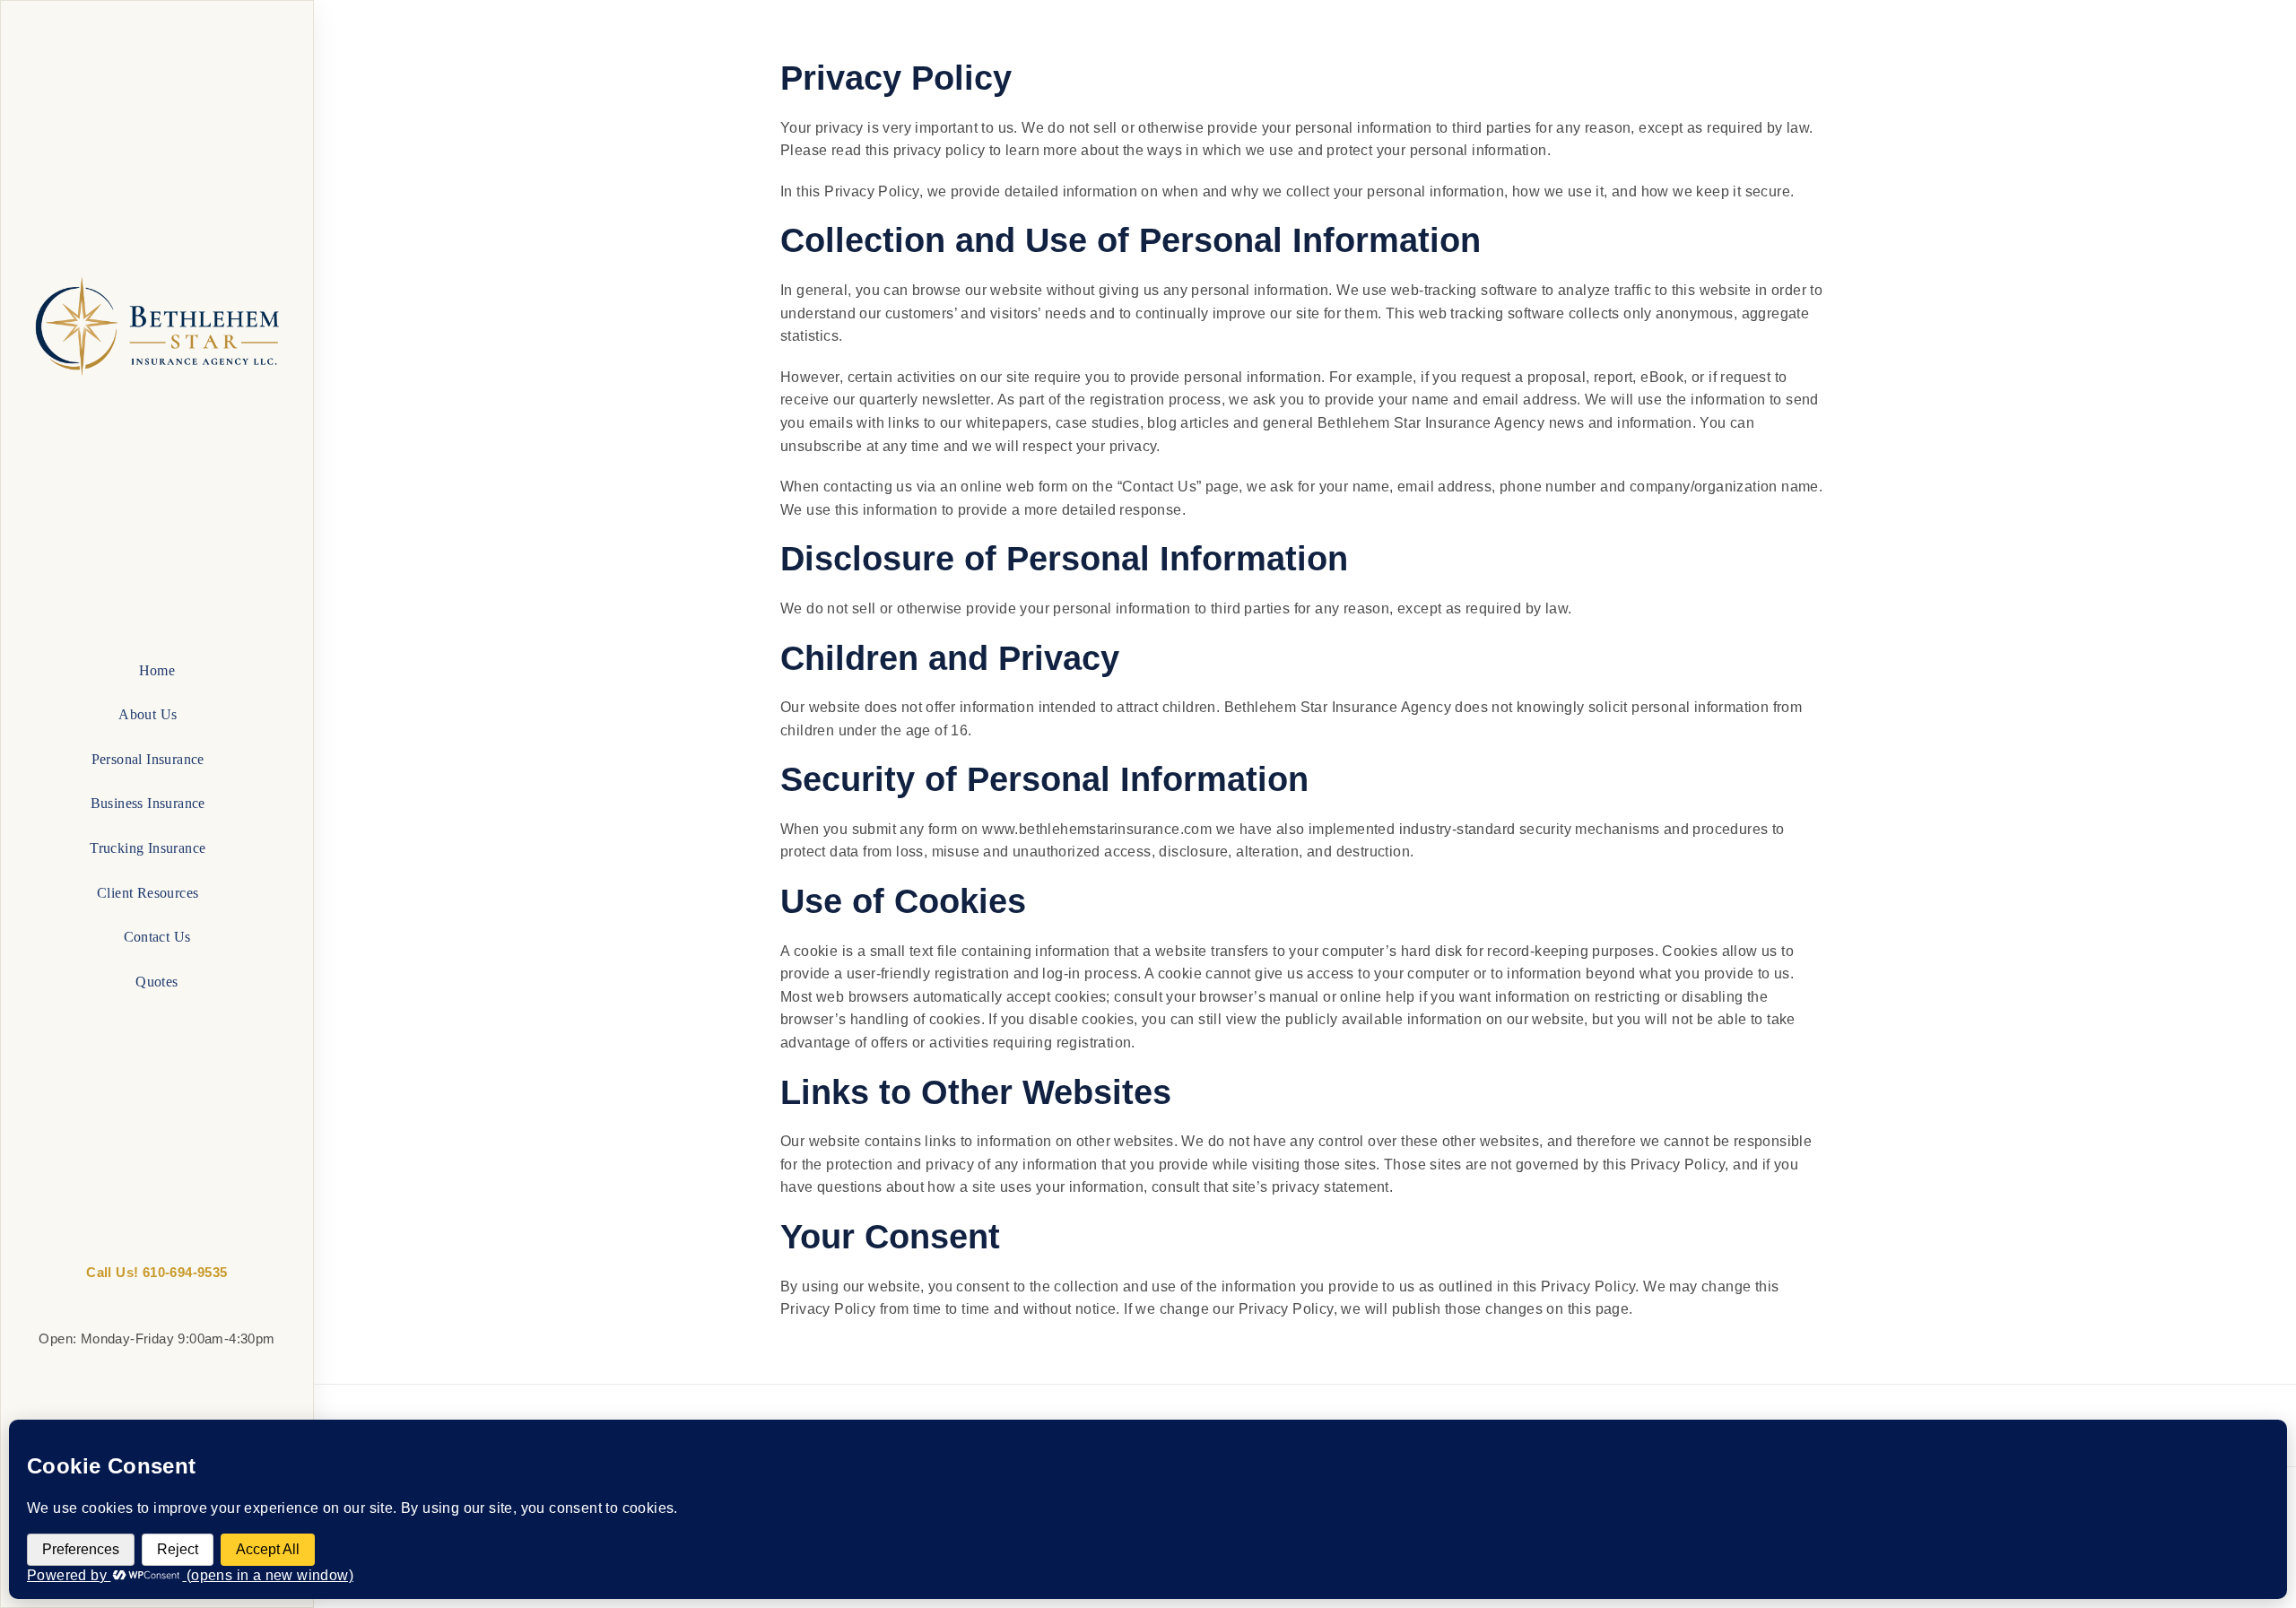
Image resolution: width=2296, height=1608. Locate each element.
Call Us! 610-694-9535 (157, 1272)
